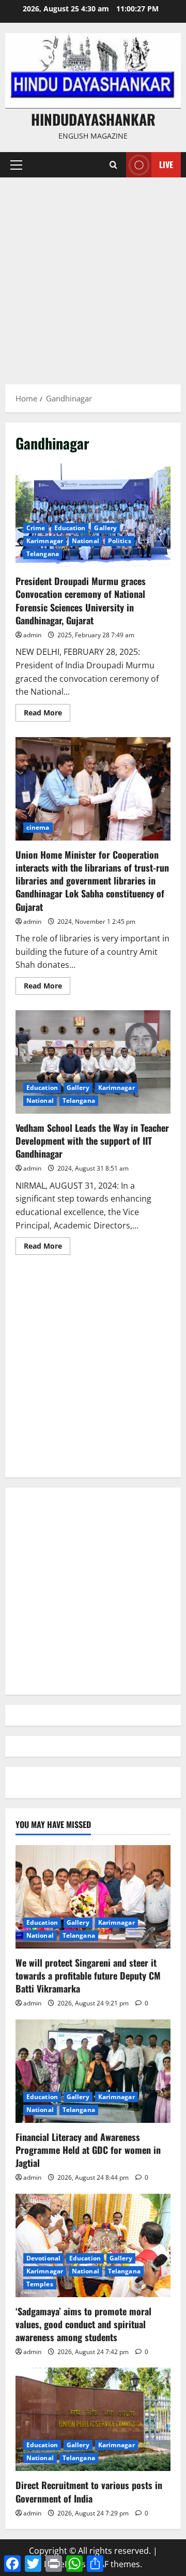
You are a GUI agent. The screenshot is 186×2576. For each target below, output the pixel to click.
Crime (36, 528)
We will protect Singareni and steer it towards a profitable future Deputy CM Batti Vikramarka (88, 1975)
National (86, 541)
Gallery (105, 528)
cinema (38, 827)
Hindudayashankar (93, 119)
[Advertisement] (93, 276)
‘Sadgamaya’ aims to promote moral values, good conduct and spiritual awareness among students (83, 2324)
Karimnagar (45, 541)
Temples (40, 2284)
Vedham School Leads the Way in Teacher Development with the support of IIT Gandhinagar (93, 1062)
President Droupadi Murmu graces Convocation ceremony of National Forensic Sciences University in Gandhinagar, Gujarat (93, 515)
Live (166, 164)
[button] (16, 165)
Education (70, 528)
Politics (120, 541)
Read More (47, 714)
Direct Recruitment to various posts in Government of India (89, 2491)
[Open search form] (113, 165)
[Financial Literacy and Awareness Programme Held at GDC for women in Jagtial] (93, 2071)
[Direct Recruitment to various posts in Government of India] (93, 2419)
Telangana (43, 554)
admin (32, 635)
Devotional (43, 2258)
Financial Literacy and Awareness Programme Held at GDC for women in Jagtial (88, 2150)
